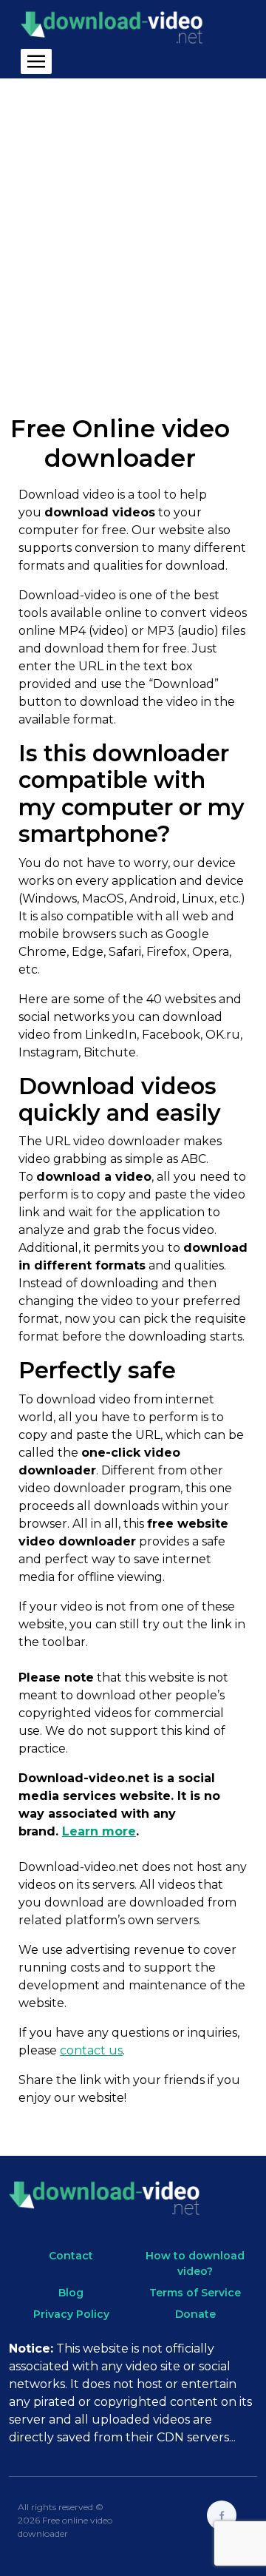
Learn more (99, 1831)
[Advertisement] (133, 235)
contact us (91, 2050)
